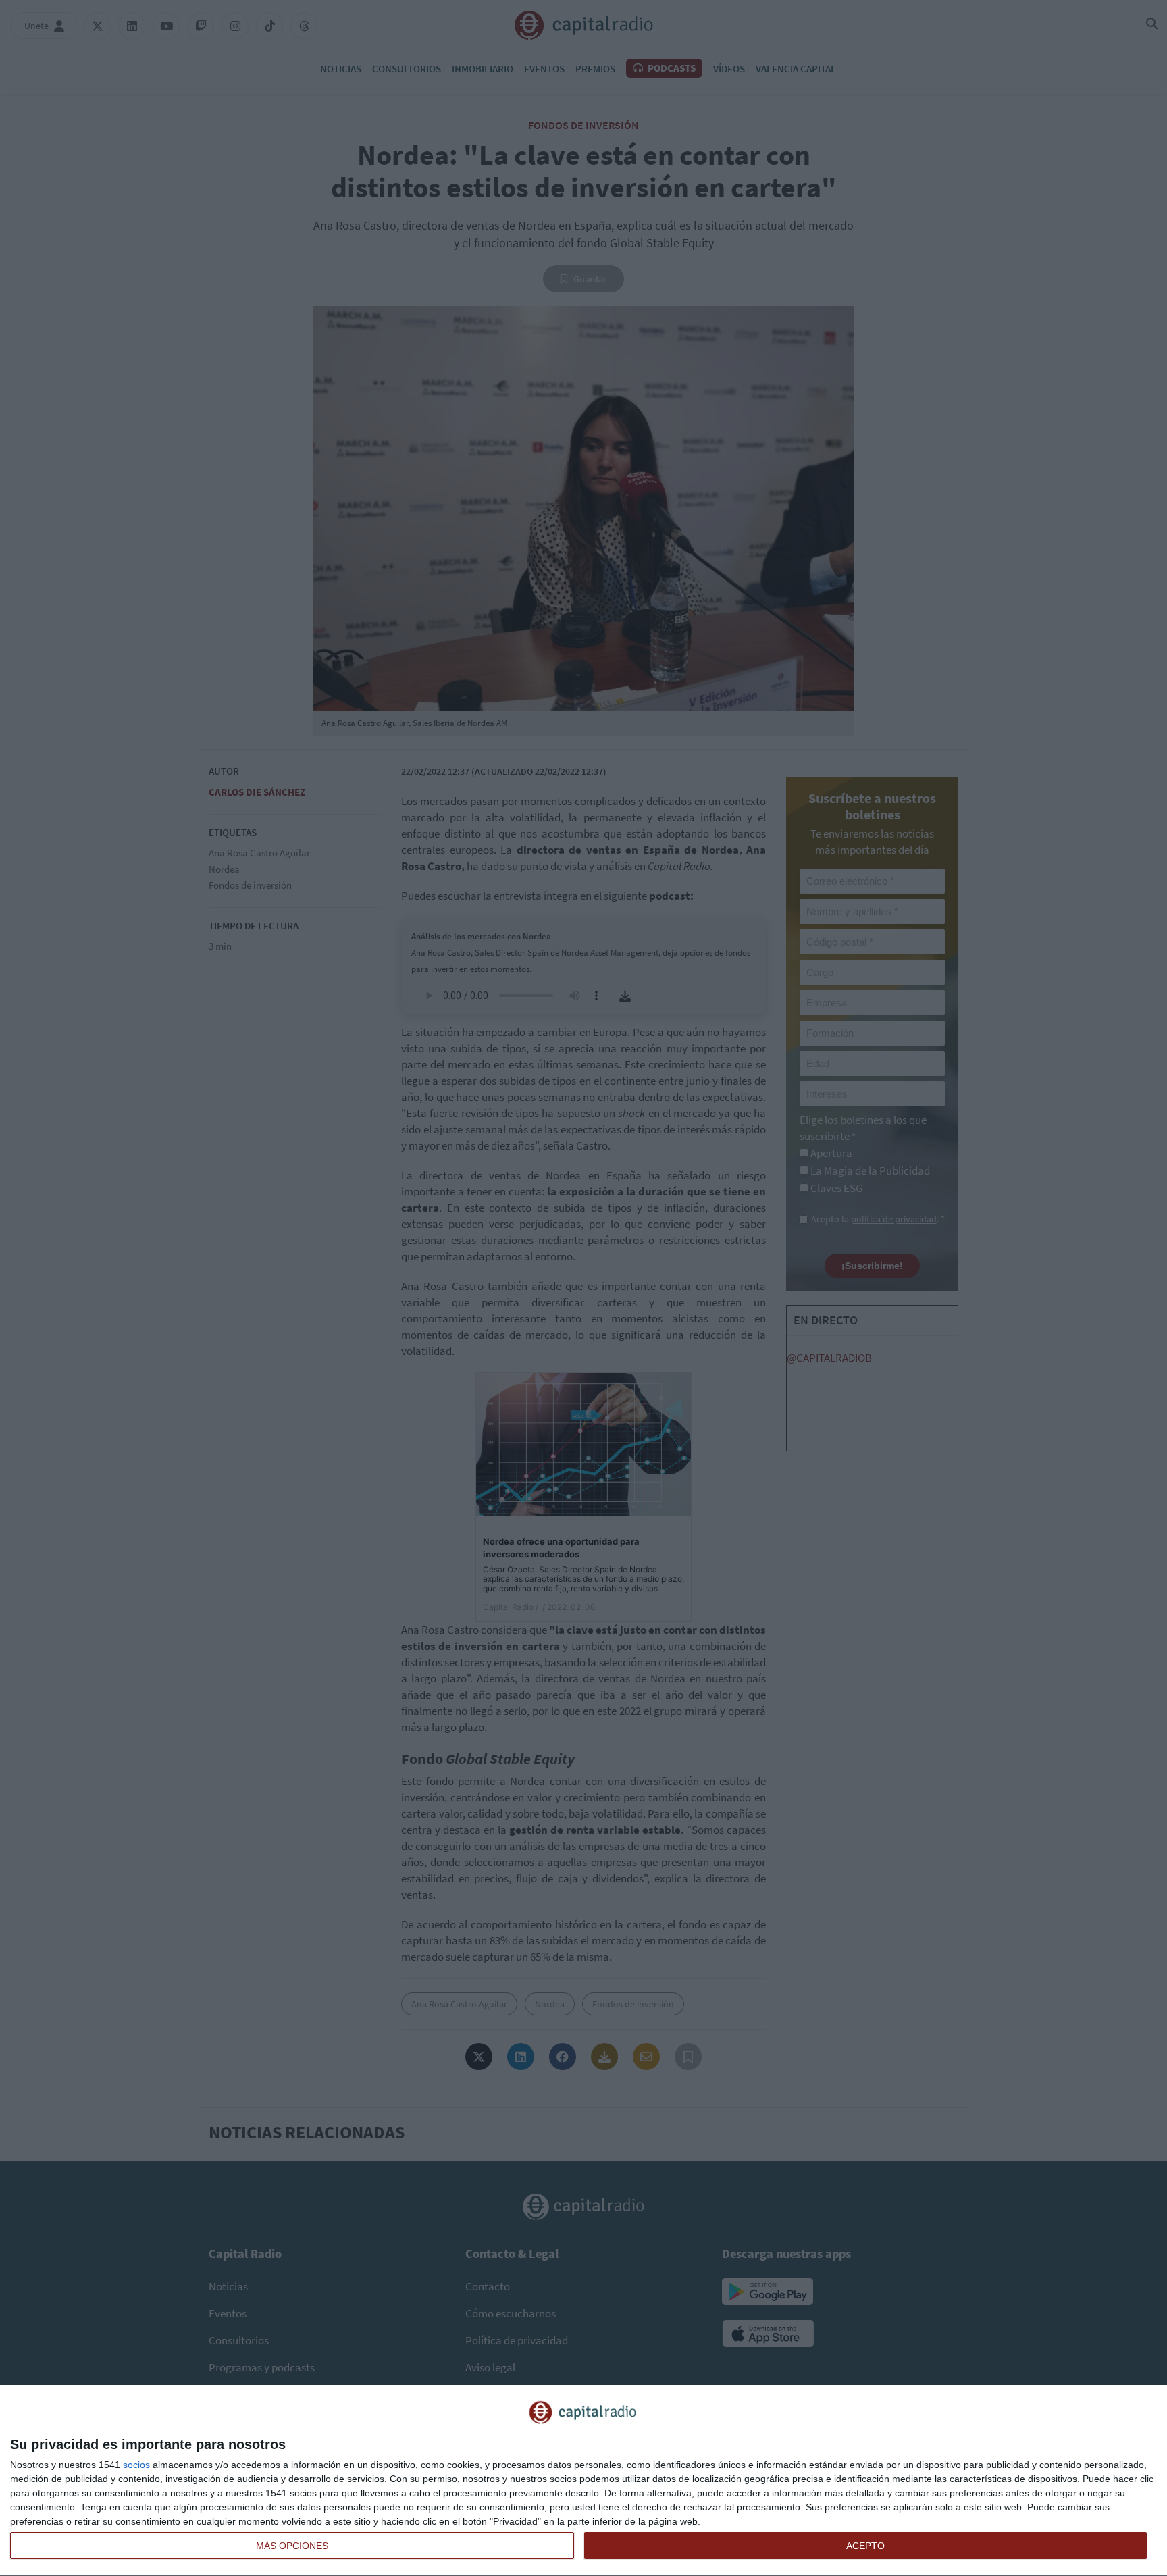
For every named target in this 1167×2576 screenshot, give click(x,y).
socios (136, 2465)
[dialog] (583, 2481)
